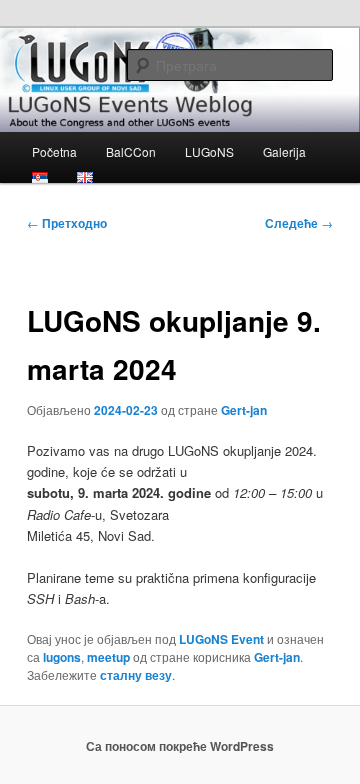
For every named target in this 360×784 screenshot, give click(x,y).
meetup (108, 657)
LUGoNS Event (221, 639)
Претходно (67, 223)
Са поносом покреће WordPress (180, 746)
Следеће (299, 223)
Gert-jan (244, 410)
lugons (62, 657)
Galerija (284, 151)
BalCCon (131, 151)
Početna (54, 151)
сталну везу (136, 675)
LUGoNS (209, 151)
